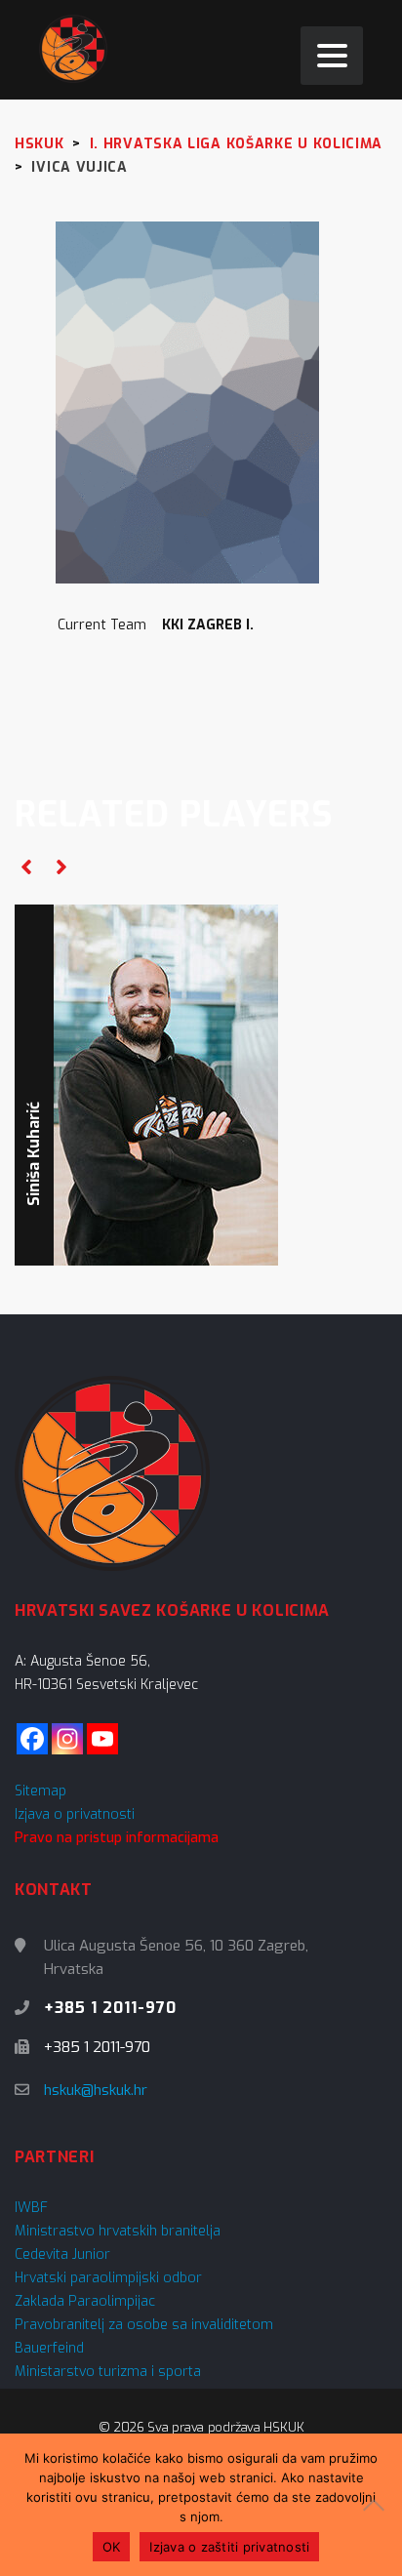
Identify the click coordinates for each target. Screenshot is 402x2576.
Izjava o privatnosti (75, 1814)
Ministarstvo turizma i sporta (108, 2372)
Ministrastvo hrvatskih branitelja (118, 2231)
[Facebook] (32, 1739)
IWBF (31, 2208)
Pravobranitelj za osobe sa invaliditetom (144, 2325)
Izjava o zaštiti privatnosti (229, 2547)
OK (112, 2547)
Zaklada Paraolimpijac (85, 2301)
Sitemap (40, 1791)
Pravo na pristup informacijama (117, 1838)
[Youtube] (102, 1739)
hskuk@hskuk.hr (96, 2090)
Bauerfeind (49, 2348)
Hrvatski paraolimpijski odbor (108, 2278)
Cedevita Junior (62, 2254)
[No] (378, 2505)
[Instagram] (67, 1739)
